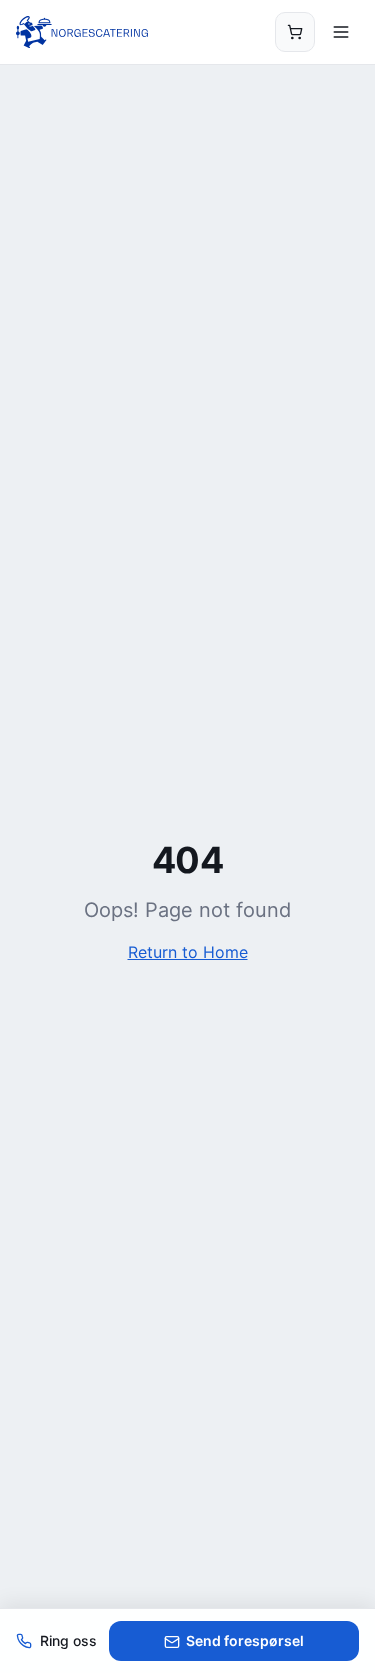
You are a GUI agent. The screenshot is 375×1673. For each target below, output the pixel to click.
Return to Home (188, 952)
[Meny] (341, 32)
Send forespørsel (245, 1640)
